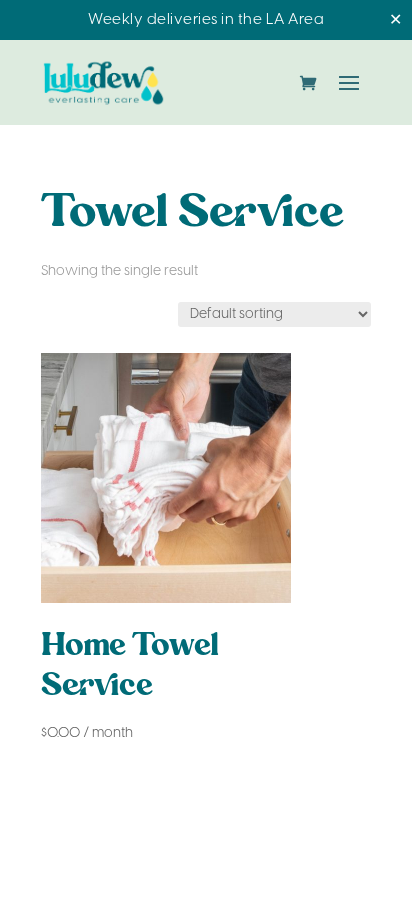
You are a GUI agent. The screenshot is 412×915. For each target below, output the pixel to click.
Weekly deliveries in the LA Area (206, 20)
